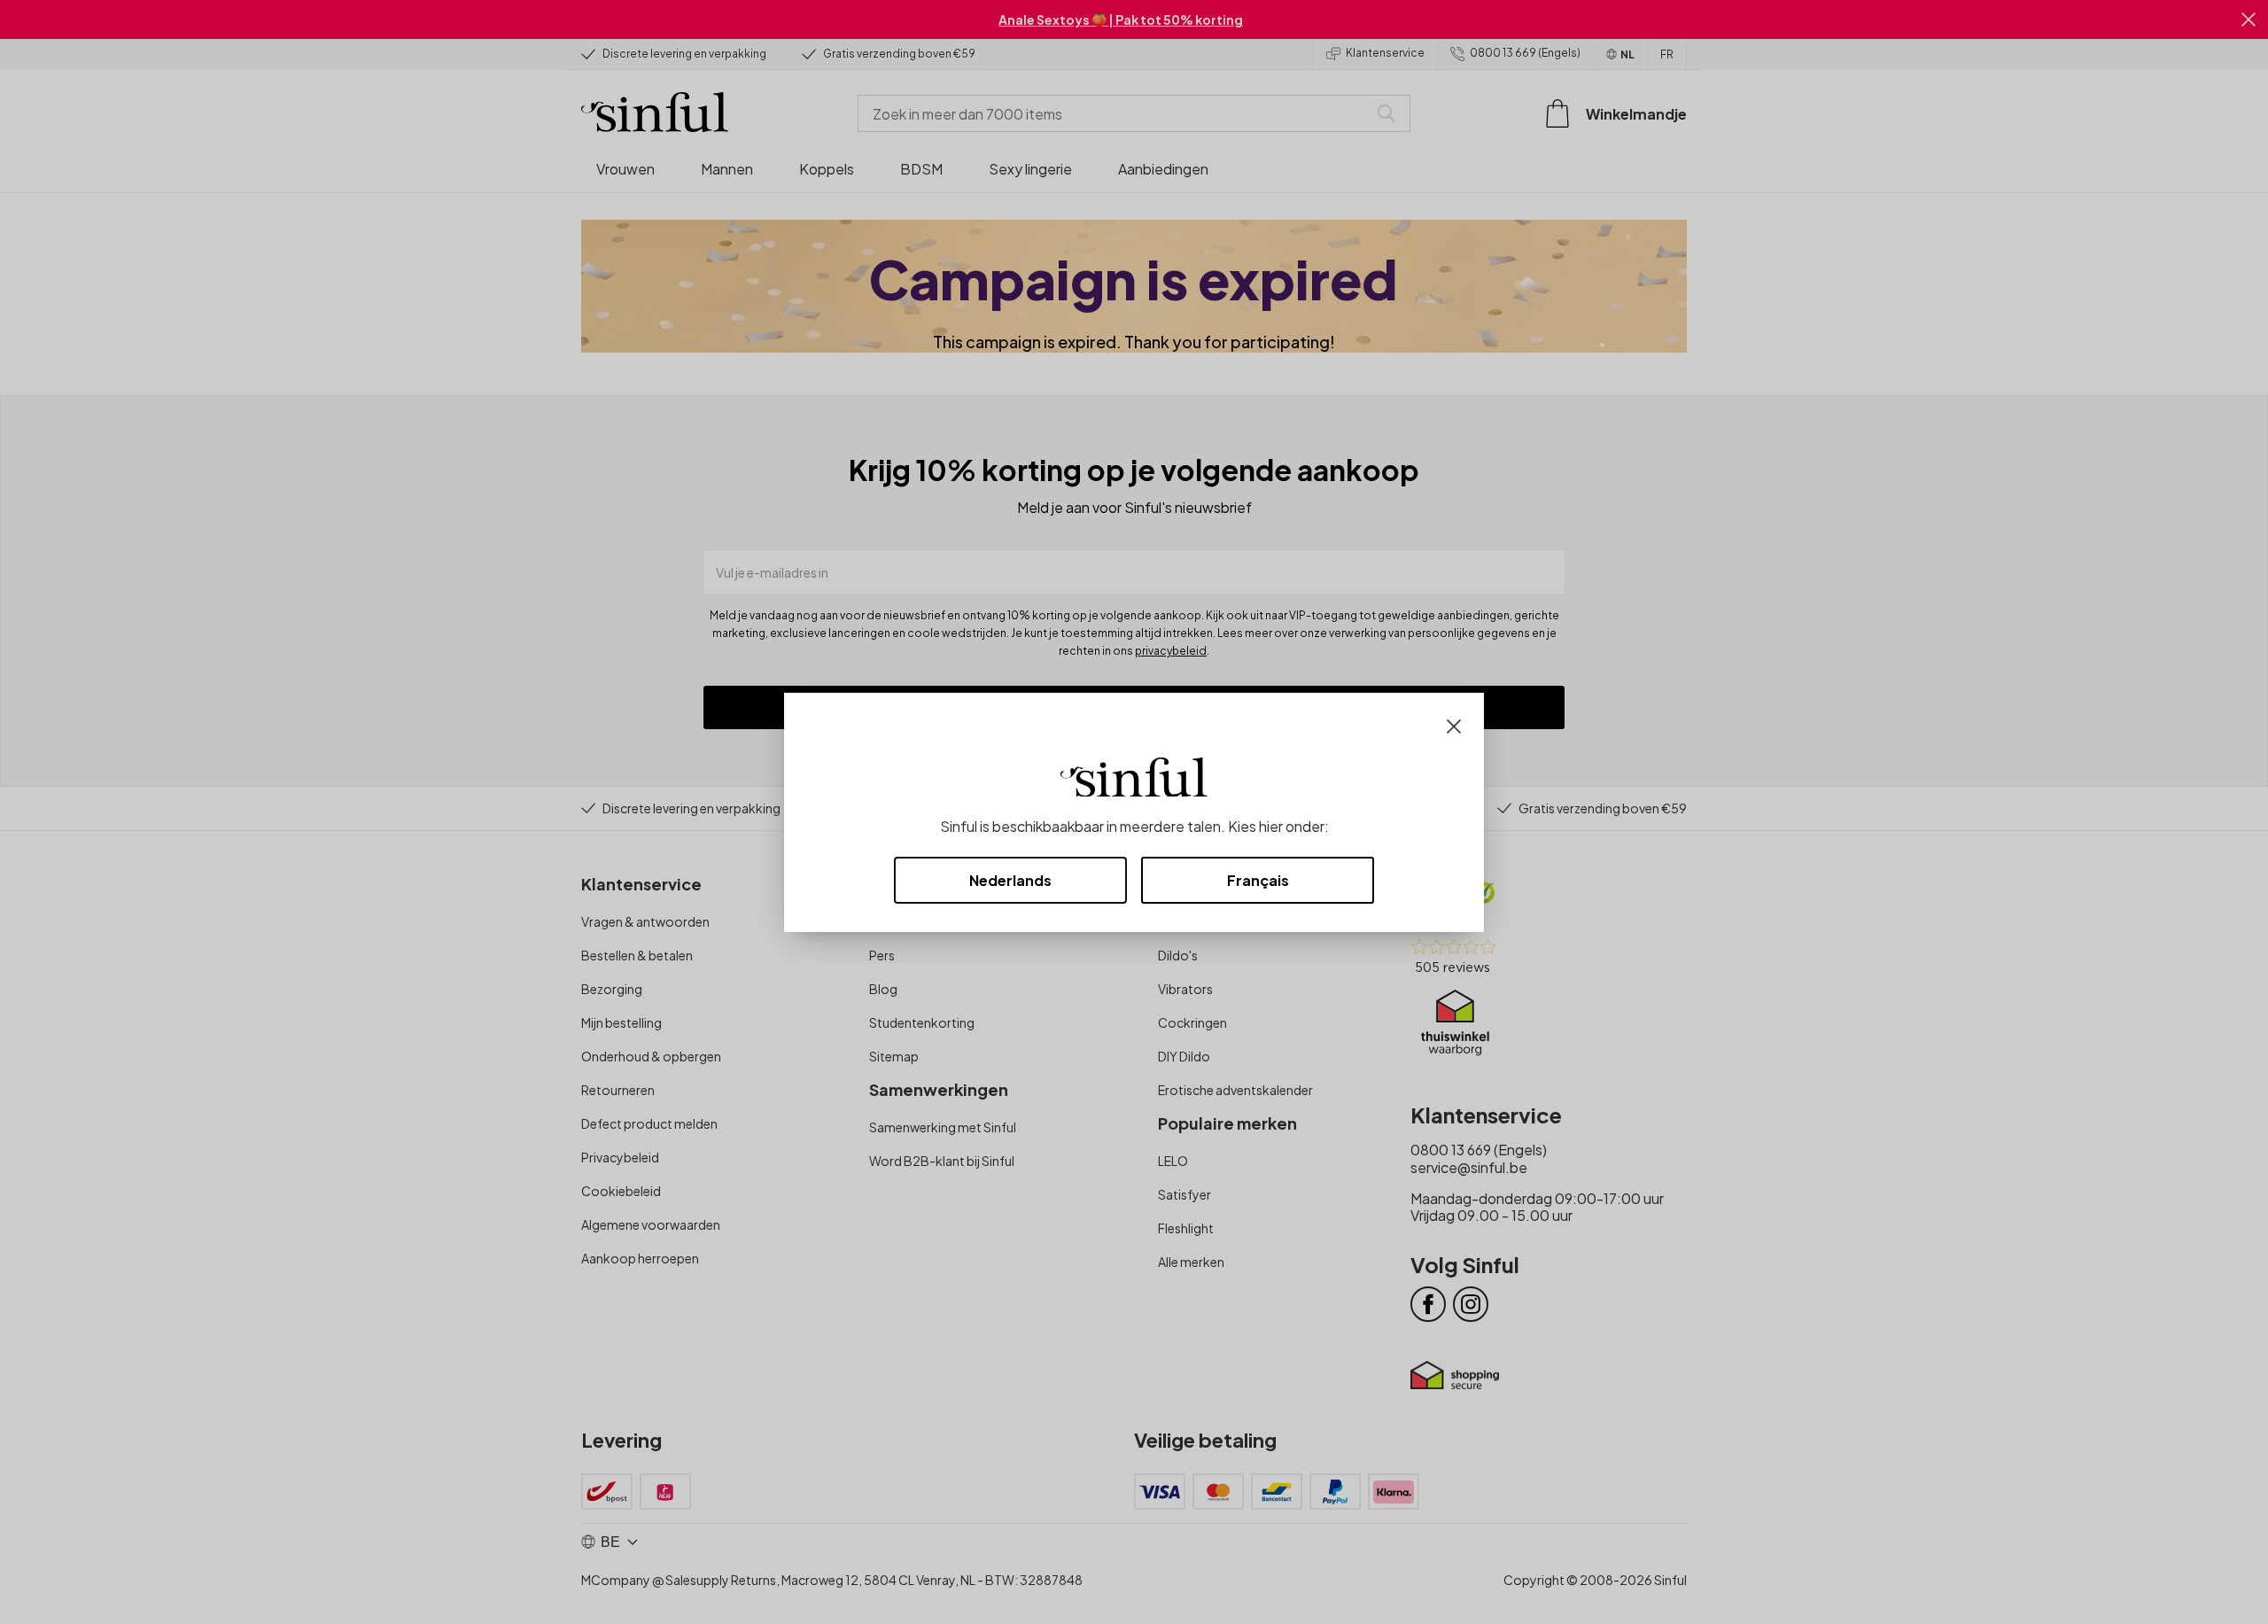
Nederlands (1010, 880)
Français (1258, 880)
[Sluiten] (1454, 724)
